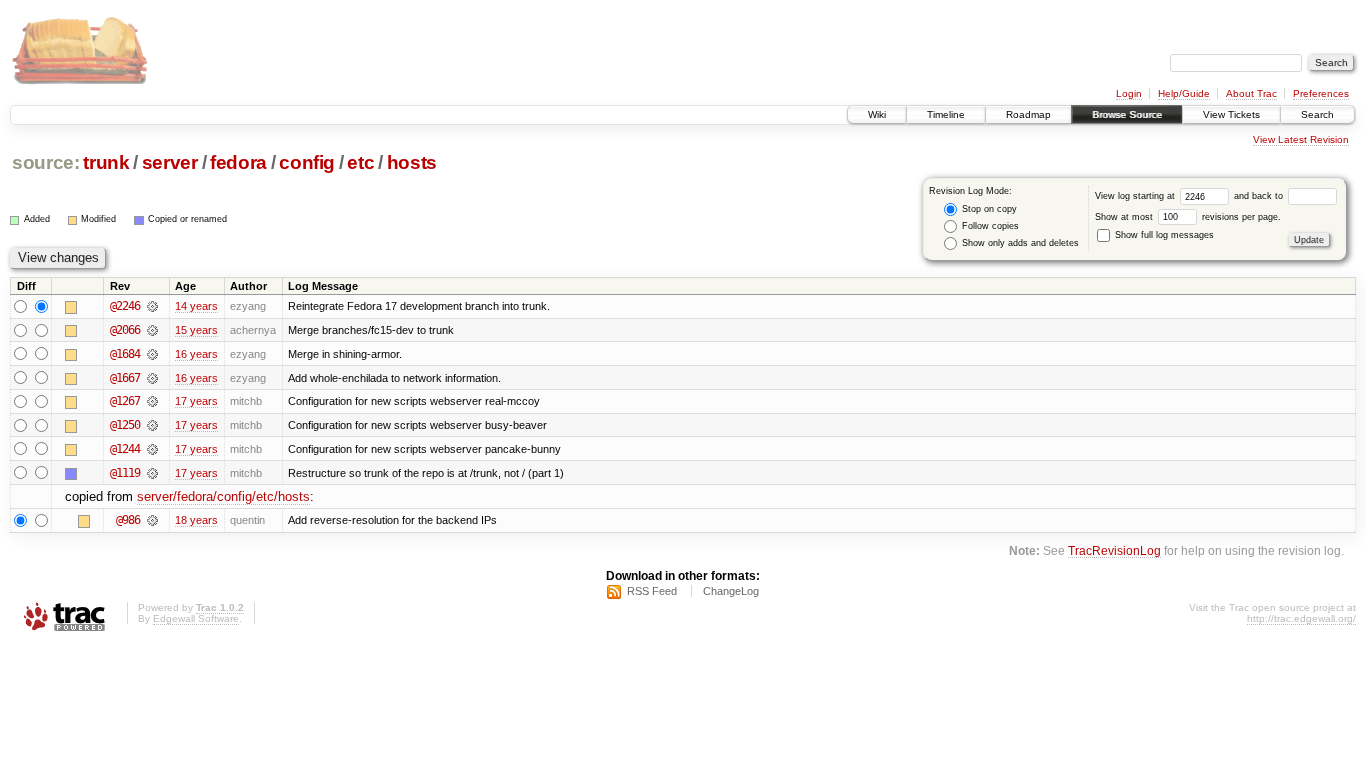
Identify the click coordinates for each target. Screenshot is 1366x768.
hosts (412, 162)
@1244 (125, 449)
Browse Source (1127, 114)
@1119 (125, 473)
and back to (1260, 196)
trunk (106, 162)
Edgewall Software (196, 618)
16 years (196, 354)
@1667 (125, 378)
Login (1129, 93)
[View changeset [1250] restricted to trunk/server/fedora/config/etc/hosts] (152, 425)
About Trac (1251, 93)
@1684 (125, 354)
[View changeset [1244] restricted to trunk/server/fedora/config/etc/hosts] (152, 449)
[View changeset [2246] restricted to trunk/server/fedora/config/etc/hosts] (152, 306)
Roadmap (1028, 114)
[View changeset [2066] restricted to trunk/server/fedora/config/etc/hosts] (152, 330)
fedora (238, 162)
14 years (196, 306)
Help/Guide (1184, 93)
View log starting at (1136, 196)
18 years (196, 520)
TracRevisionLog (1114, 550)
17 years (196, 401)
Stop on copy (988, 209)
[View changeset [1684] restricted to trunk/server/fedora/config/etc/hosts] (152, 354)
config (307, 162)
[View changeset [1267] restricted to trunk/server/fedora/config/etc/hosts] (152, 401)
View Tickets (1231, 114)
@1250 (125, 425)
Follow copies (989, 226)
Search (1317, 114)
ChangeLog (731, 591)
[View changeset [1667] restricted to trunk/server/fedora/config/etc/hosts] (152, 378)
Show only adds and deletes (1019, 243)
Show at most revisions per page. (1188, 217)
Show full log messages (1163, 235)
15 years (196, 330)
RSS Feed (652, 591)
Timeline (946, 114)
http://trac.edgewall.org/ (1301, 618)
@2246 (125, 306)
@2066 (125, 330)
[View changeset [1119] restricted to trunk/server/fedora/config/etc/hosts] (152, 473)
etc (360, 162)
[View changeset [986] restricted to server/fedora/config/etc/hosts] (152, 520)
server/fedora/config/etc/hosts (223, 496)
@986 (128, 520)
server (170, 162)
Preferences (1321, 93)
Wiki (877, 114)
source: (46, 162)
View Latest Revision (1301, 139)
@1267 (125, 401)
